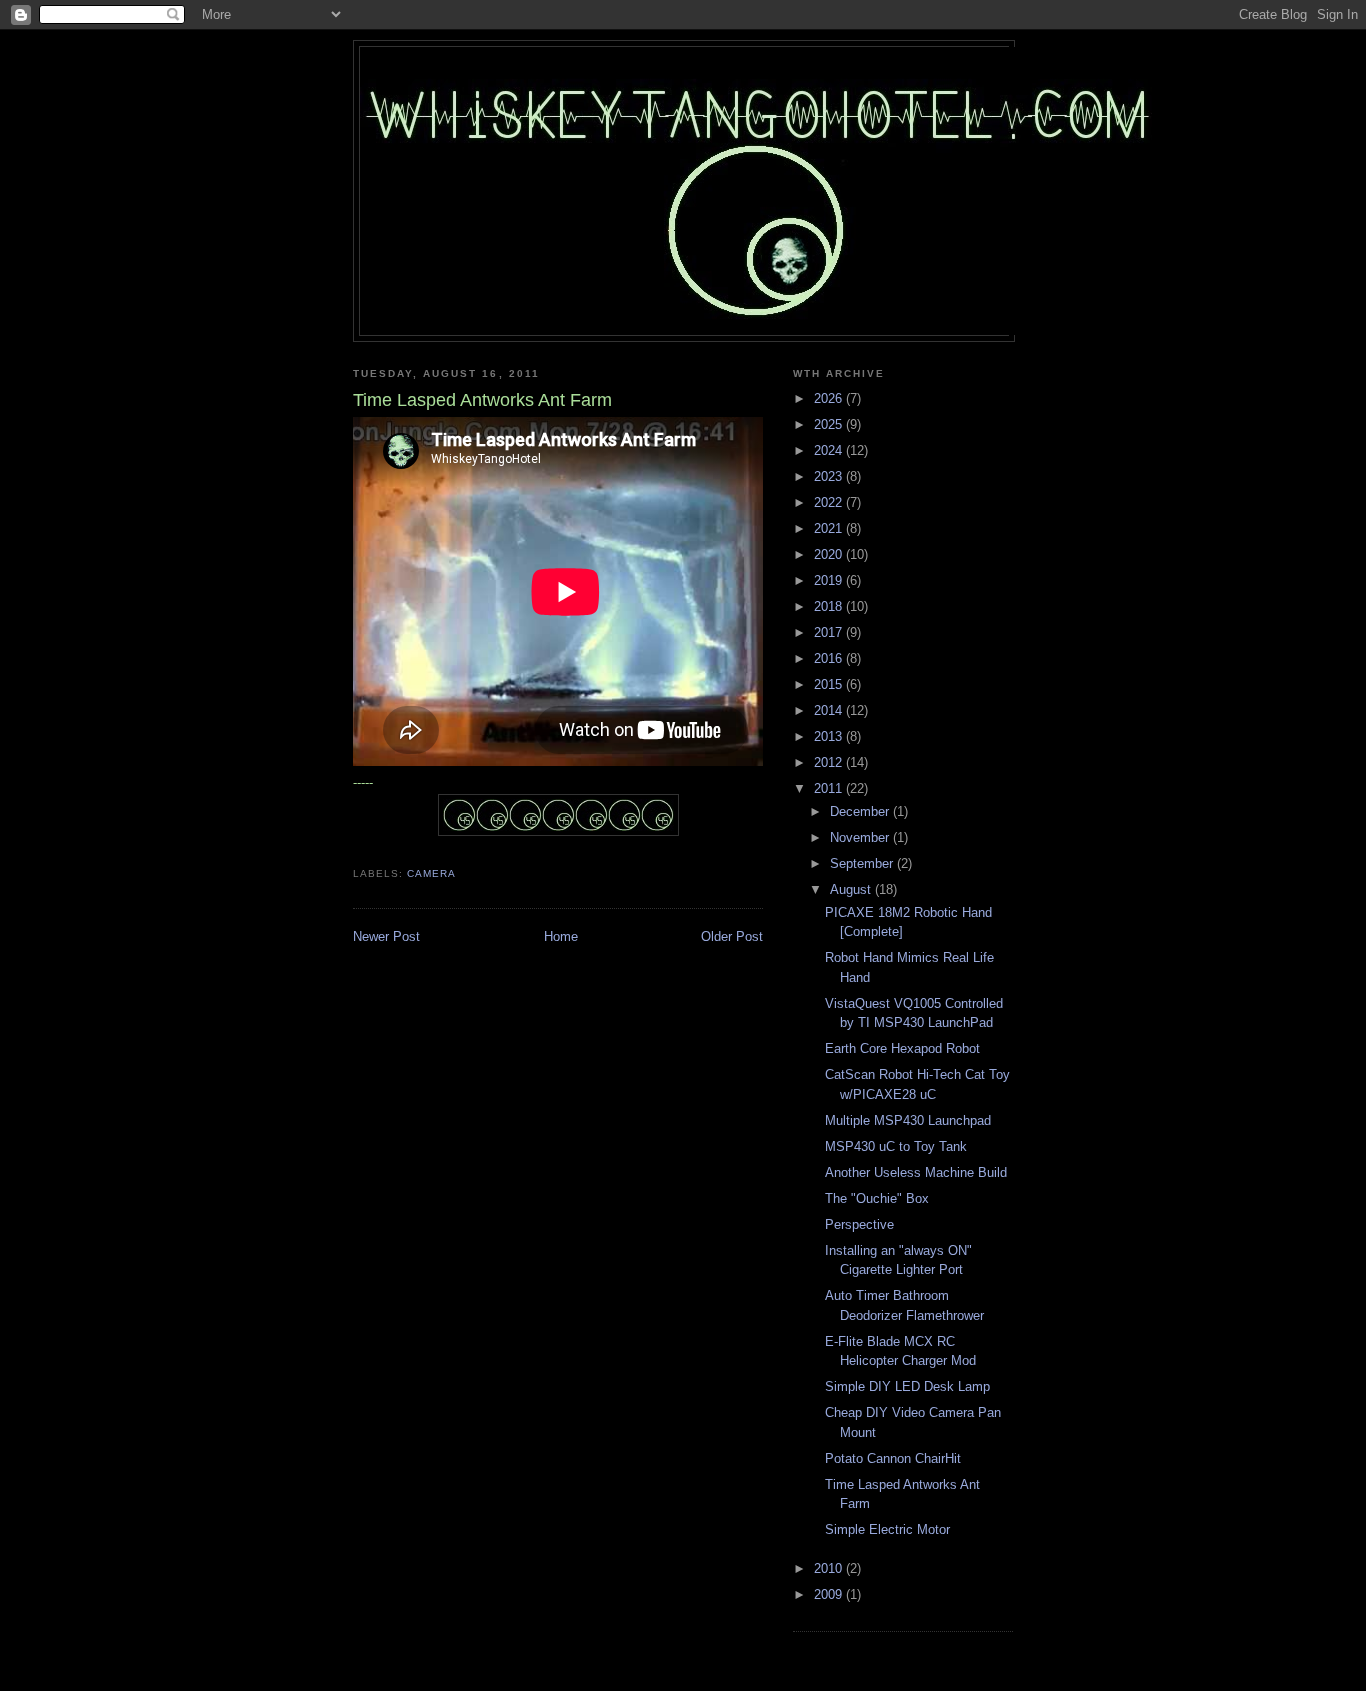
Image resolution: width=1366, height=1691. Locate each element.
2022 (830, 502)
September (863, 863)
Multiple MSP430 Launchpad (908, 1120)
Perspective (859, 1224)
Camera (431, 873)
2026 (830, 398)
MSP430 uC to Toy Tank (896, 1146)
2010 (830, 1568)
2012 (830, 762)
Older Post (732, 936)
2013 (830, 736)
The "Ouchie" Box (877, 1198)
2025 (830, 424)
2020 (830, 554)
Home (561, 936)
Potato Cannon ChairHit (893, 1458)
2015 (830, 684)
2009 (830, 1594)
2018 (830, 606)
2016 (830, 658)
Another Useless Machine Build (916, 1172)
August (852, 889)
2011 (830, 788)
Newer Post (386, 936)
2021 (830, 528)
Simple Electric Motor (887, 1529)
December (861, 811)
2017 (830, 632)
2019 (830, 580)
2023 (830, 476)
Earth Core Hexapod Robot (902, 1048)
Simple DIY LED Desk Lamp (907, 1386)
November (861, 837)
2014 (830, 710)
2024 (830, 450)
